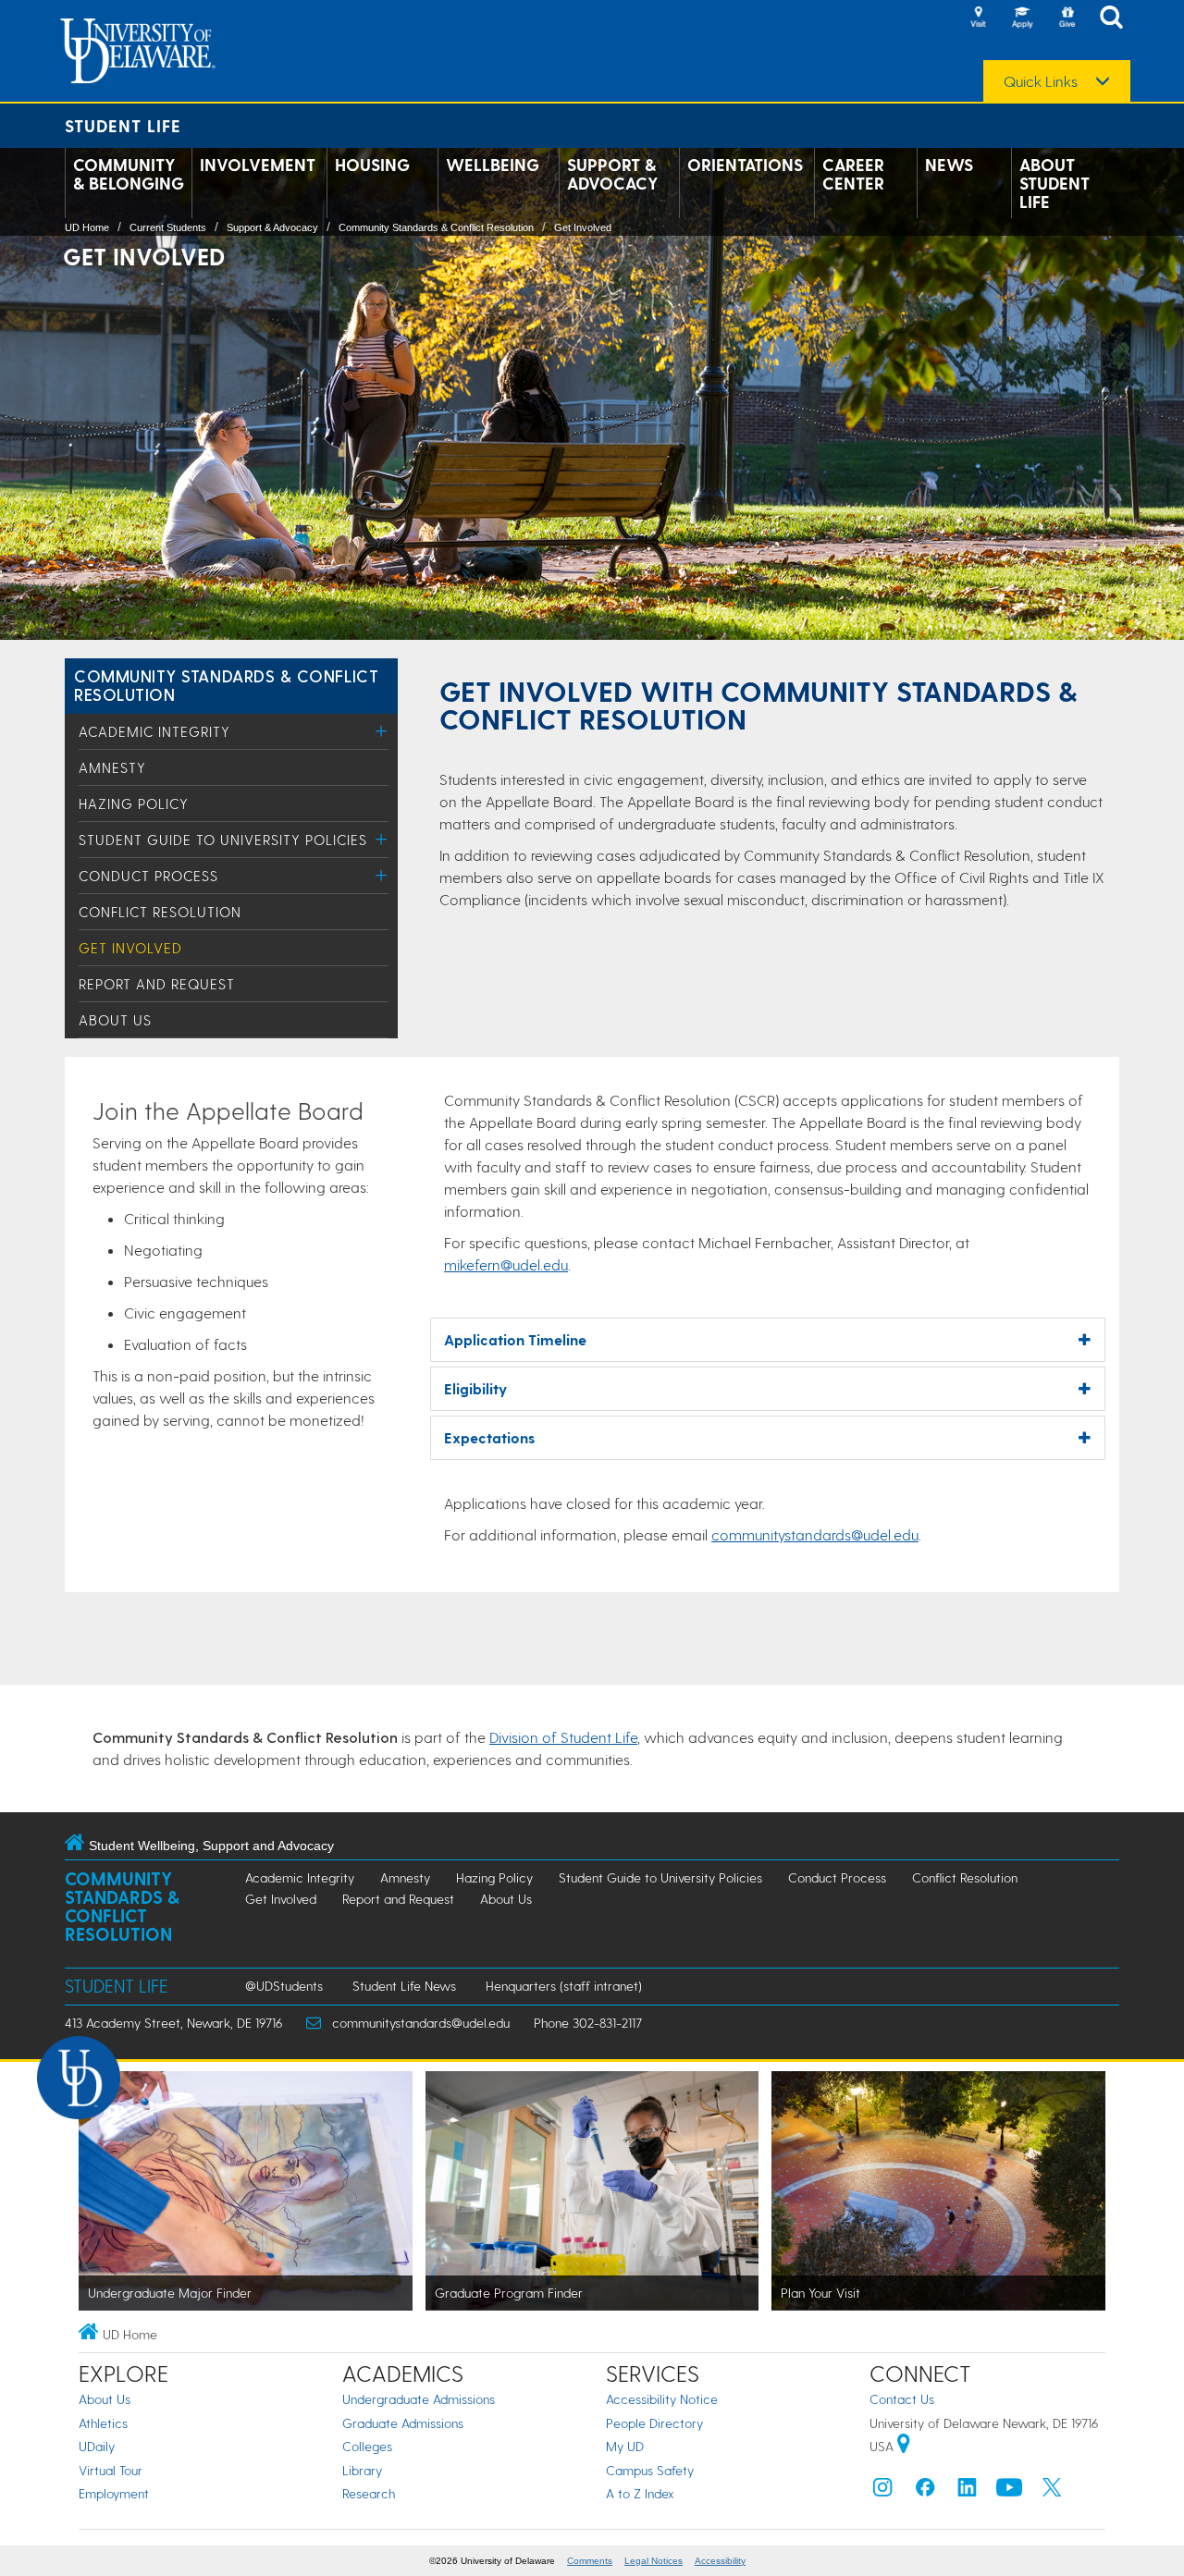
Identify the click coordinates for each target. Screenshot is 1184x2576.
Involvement (258, 165)
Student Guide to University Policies (223, 840)
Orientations (745, 165)
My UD (625, 2446)
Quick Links (1041, 81)
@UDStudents (284, 1986)
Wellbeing (493, 165)
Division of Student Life (563, 1737)
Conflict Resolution (160, 912)
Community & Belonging (129, 174)
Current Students (168, 227)
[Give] (1067, 18)
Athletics (103, 2423)
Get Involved (583, 227)
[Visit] (978, 18)
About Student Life (1054, 183)
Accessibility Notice (662, 2399)
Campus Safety (650, 2470)
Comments (590, 2561)
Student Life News (404, 1986)
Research (369, 2493)
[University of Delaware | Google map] (904, 2446)
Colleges (367, 2446)
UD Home (87, 227)
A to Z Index (640, 2493)
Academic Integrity (154, 731)
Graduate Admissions (403, 2423)
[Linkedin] (968, 2491)
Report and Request (157, 984)
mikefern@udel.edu (506, 1264)
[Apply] (1022, 18)
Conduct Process (148, 876)
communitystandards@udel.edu (815, 1534)
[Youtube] (1009, 2491)
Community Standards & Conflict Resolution (436, 227)
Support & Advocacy (613, 174)
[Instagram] (882, 2491)
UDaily (97, 2446)
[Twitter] (1052, 2491)
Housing (372, 165)
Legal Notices (654, 2561)
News (949, 165)
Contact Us (902, 2399)
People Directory (654, 2423)
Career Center (853, 174)
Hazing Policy (134, 803)
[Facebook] (925, 2491)
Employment (114, 2493)
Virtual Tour (111, 2470)
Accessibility (720, 2561)
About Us (115, 1020)
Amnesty (112, 767)
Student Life (123, 125)
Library (362, 2470)
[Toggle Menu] (382, 731)
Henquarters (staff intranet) (564, 1986)
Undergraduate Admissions (419, 2399)
